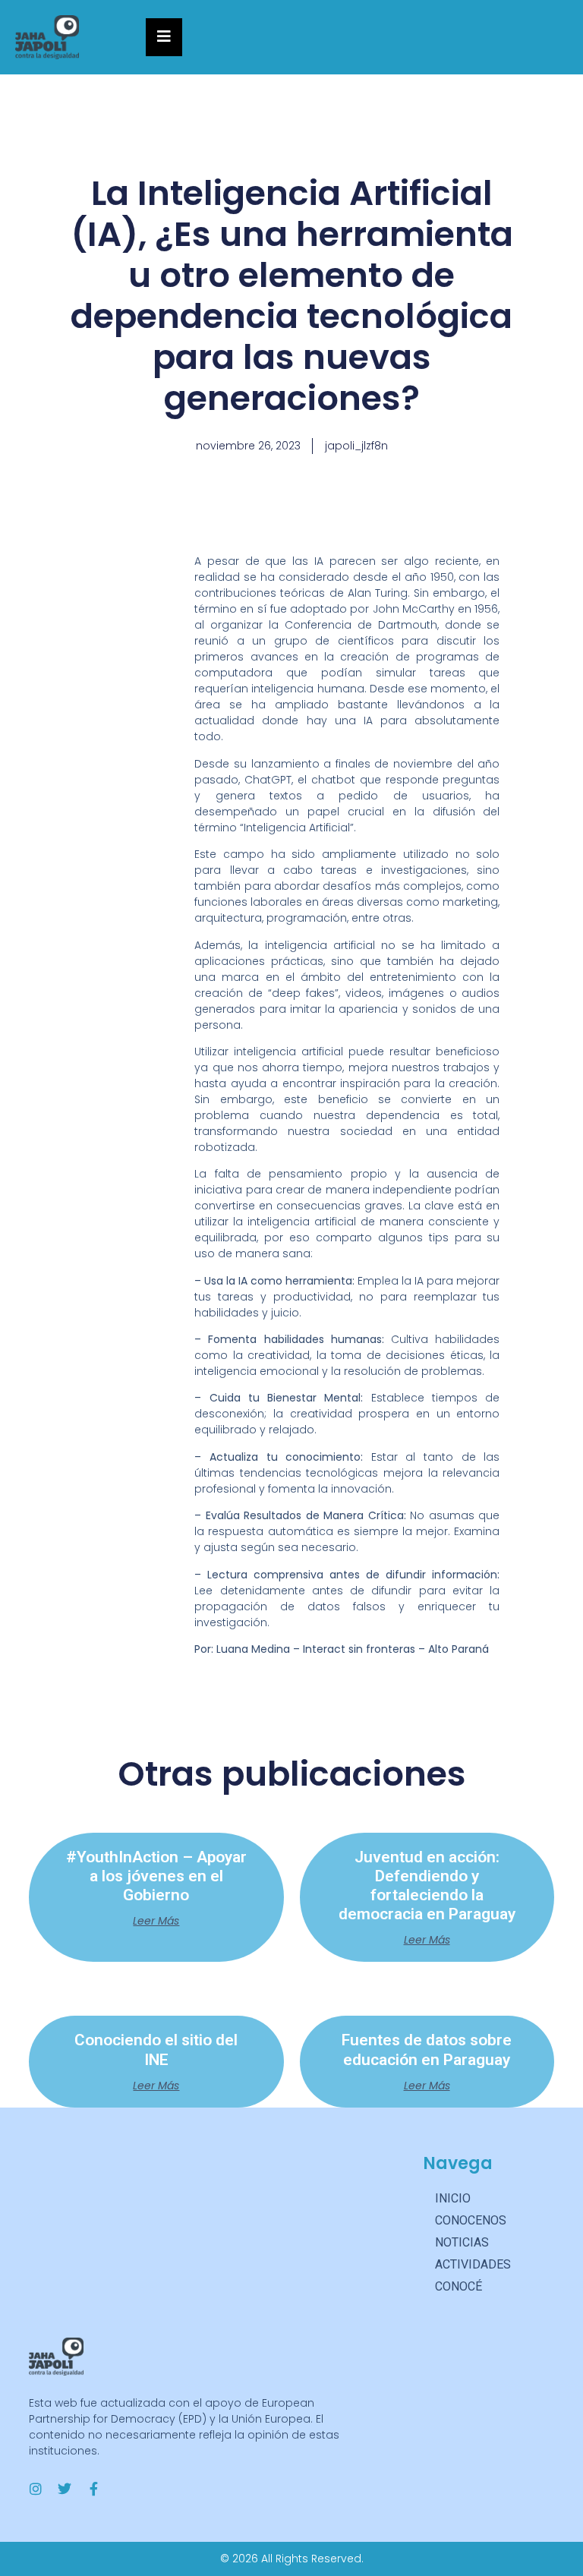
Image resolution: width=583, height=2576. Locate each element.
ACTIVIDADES (473, 2264)
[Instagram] (36, 2489)
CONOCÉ (459, 2286)
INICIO (453, 2198)
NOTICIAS (462, 2242)
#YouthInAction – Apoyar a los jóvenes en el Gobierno (156, 1876)
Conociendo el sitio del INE (156, 2049)
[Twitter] (65, 2489)
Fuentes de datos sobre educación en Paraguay (427, 2049)
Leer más (156, 1921)
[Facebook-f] (93, 2489)
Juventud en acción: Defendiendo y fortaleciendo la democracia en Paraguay (427, 1886)
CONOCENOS (471, 2220)
